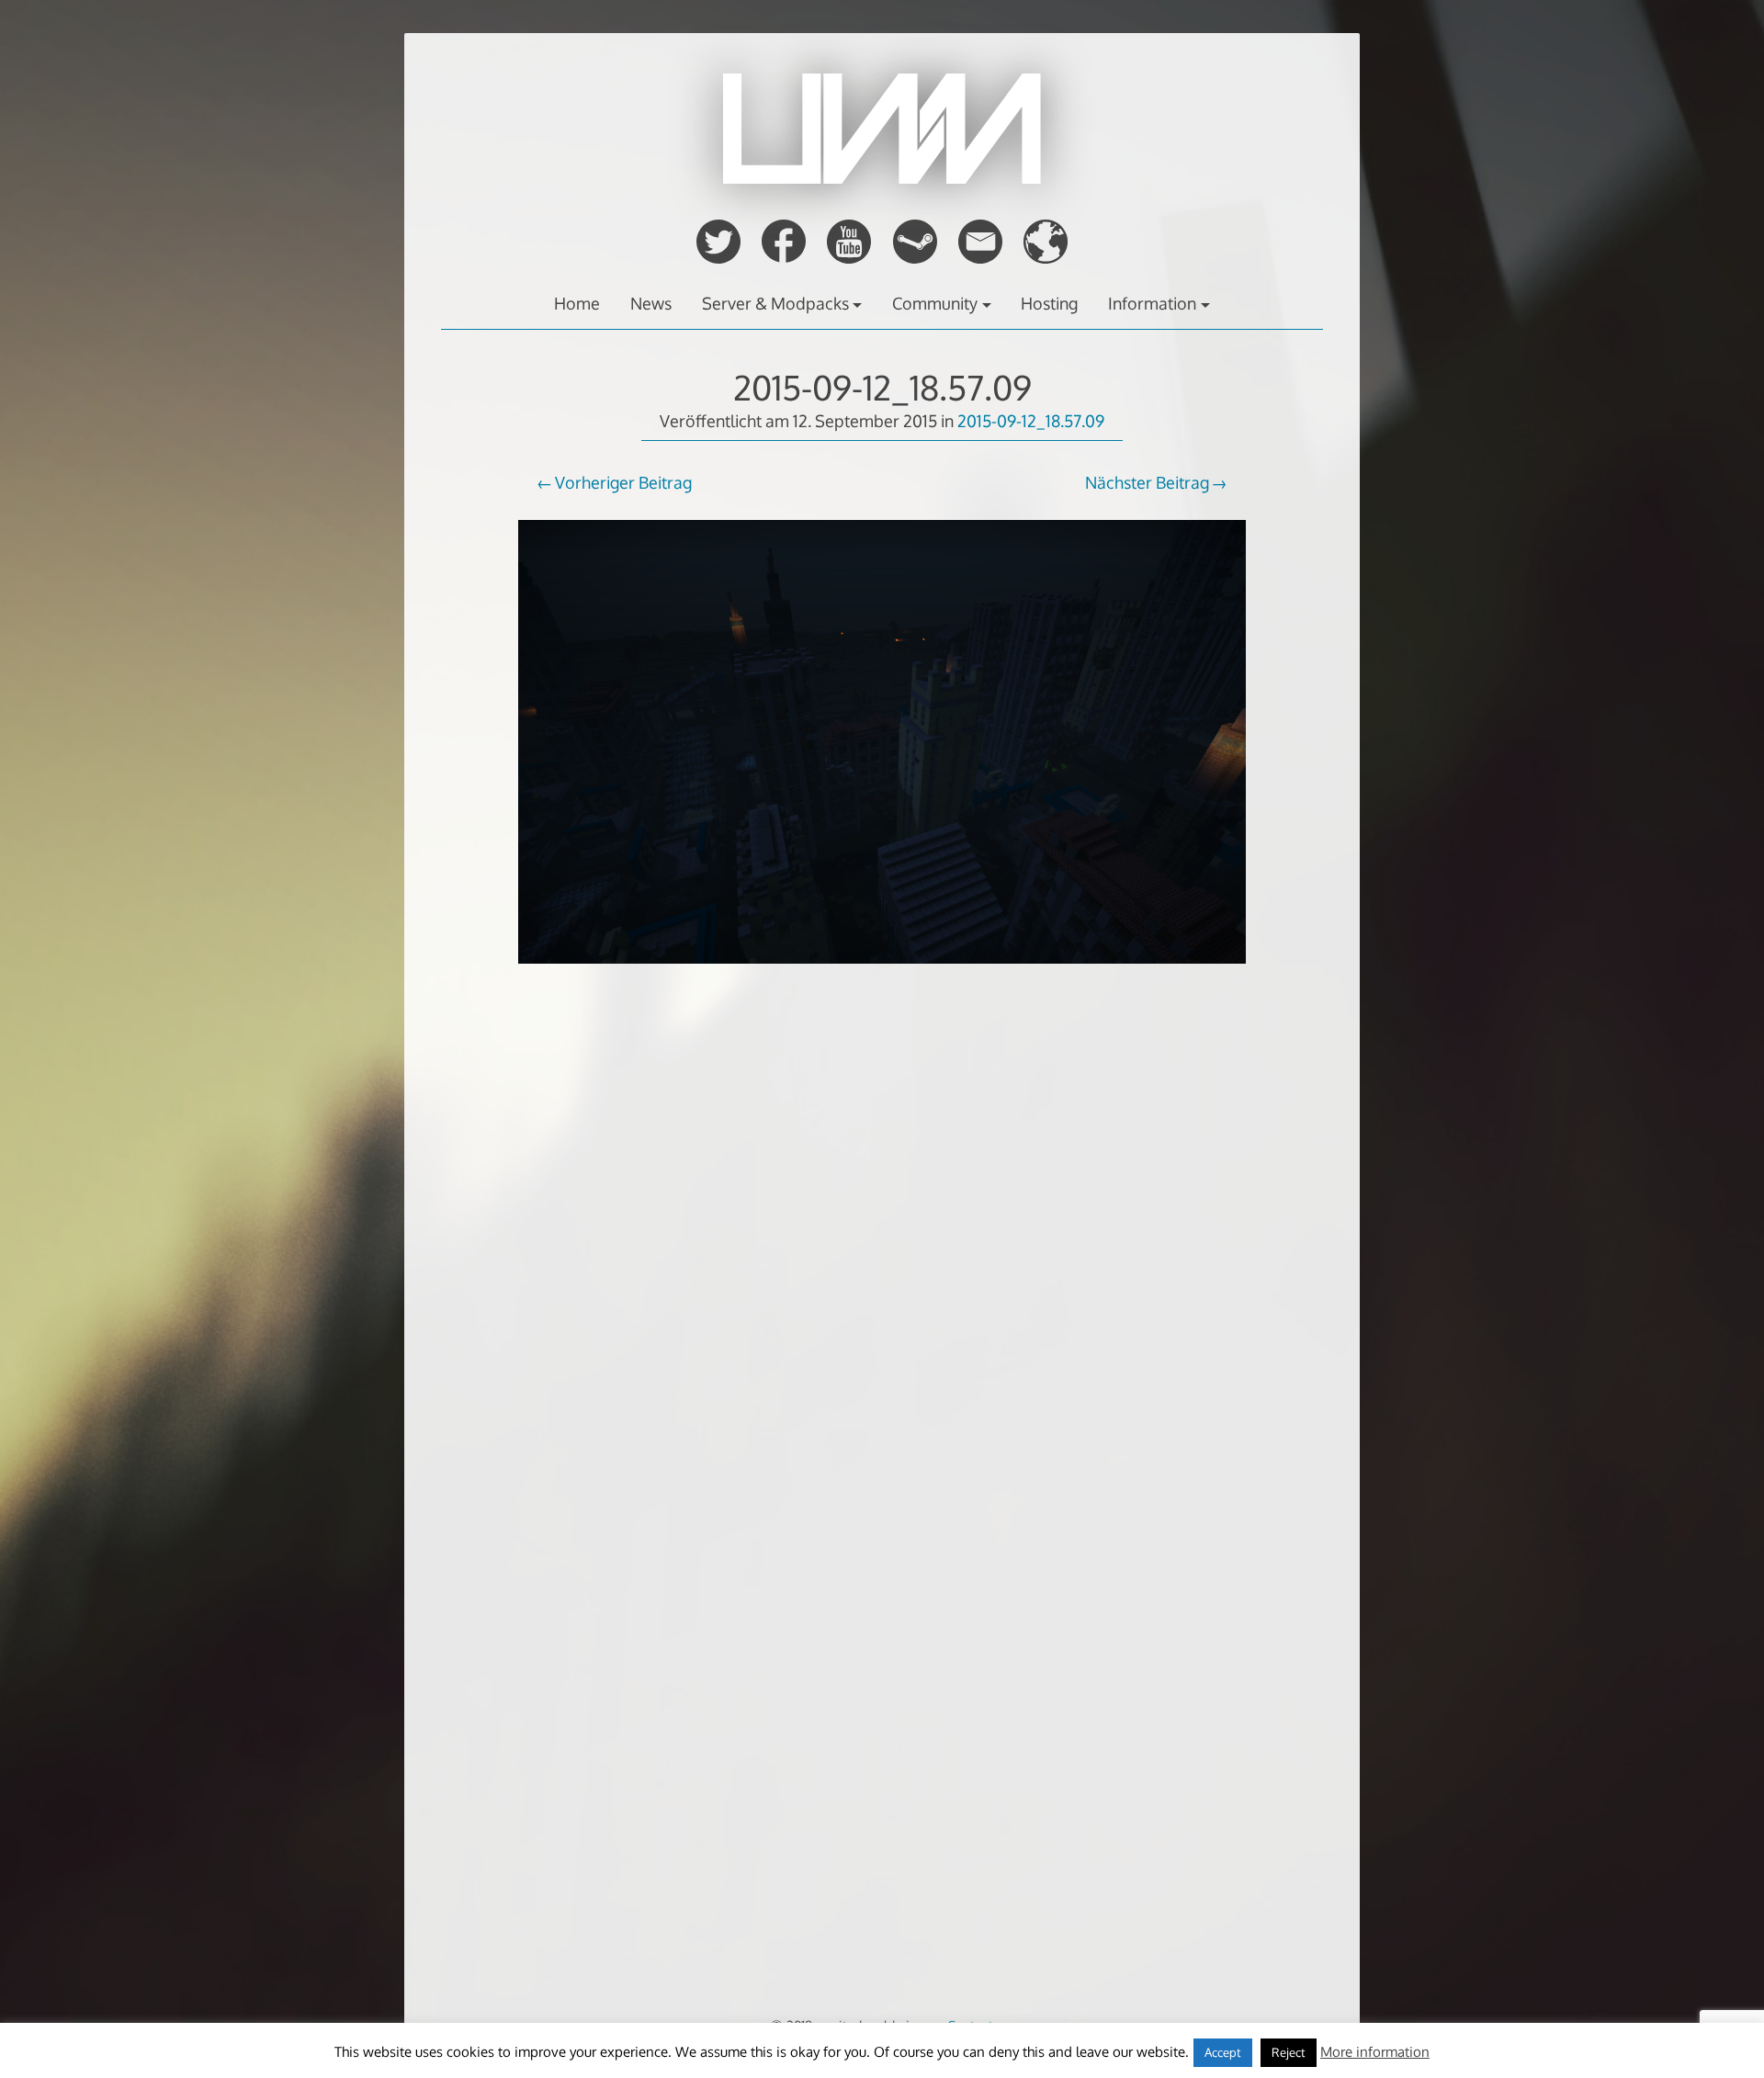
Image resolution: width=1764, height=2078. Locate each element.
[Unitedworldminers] (882, 178)
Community (935, 303)
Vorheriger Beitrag (623, 482)
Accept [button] (1223, 2052)
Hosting (1049, 303)
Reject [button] (1289, 2052)
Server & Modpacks (775, 303)
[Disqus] (882, 1291)
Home (577, 303)
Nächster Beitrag (1147, 482)
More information (1375, 2052)
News (651, 303)
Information (1152, 303)
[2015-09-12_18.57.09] (882, 976)
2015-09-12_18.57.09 (882, 387)
